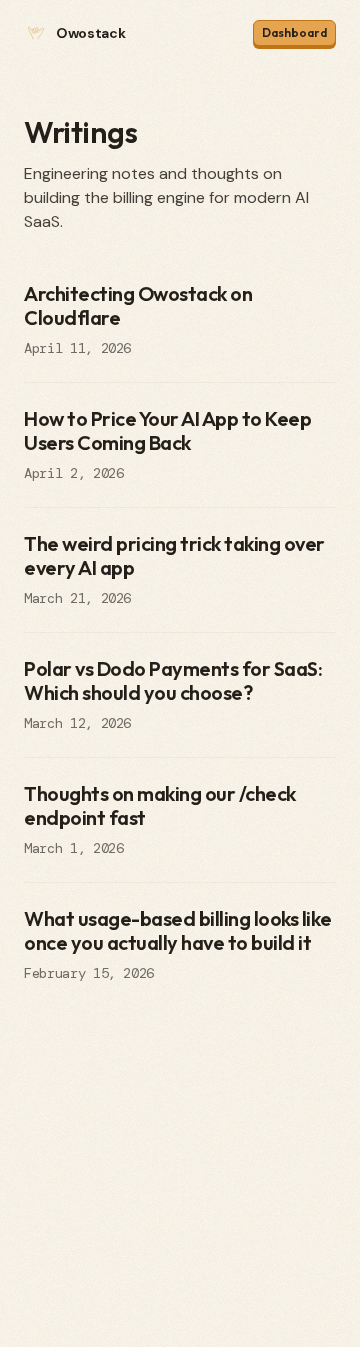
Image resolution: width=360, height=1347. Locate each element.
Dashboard (294, 32)
